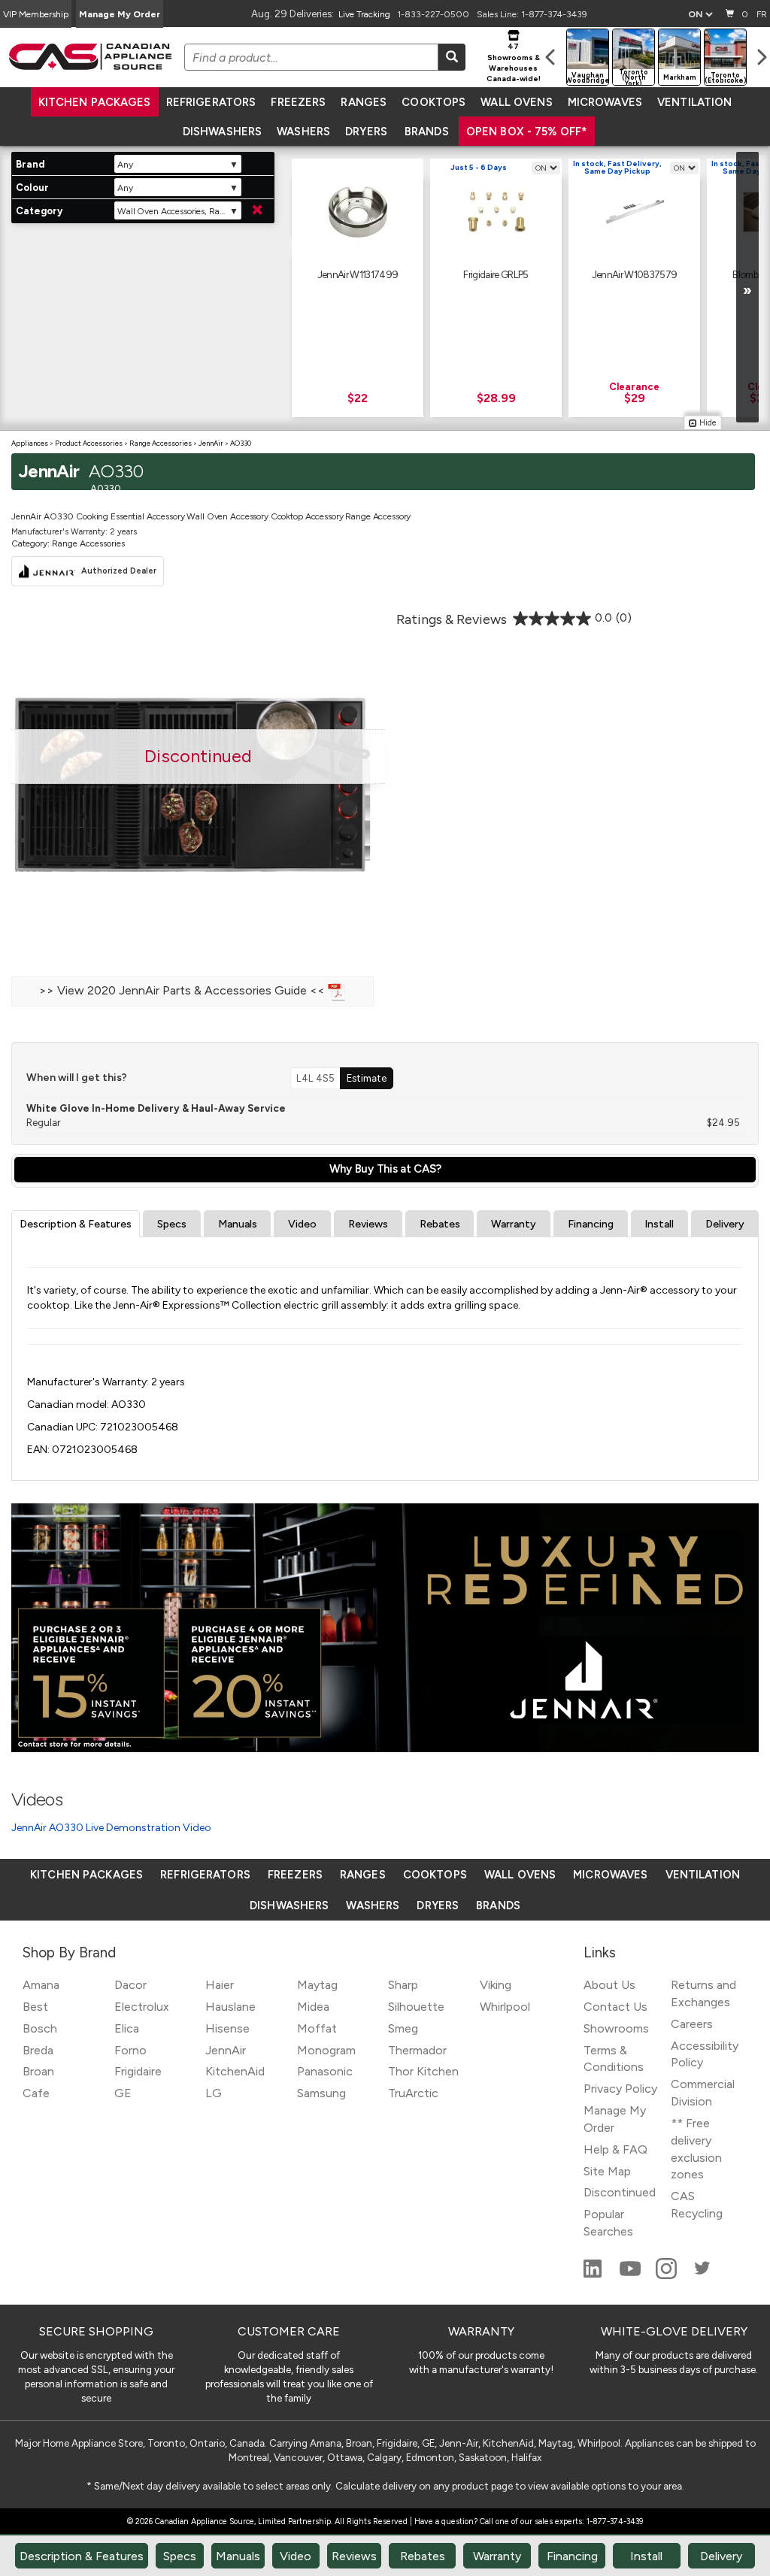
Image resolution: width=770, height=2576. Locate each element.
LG (214, 2093)
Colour (32, 188)
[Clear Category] (257, 210)
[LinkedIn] (594, 2275)
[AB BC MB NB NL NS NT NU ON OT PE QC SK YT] (700, 14)
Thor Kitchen (423, 2071)
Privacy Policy (620, 2089)
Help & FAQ (615, 2149)
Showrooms (616, 2028)
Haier (220, 1985)
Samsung (321, 2093)
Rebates (440, 1224)
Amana (41, 1985)
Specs (172, 1224)
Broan (38, 2071)
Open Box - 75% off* (527, 132)
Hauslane (230, 2007)
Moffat (317, 2028)
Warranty (514, 1224)
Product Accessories (89, 443)
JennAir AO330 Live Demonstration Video (111, 1828)
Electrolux (142, 2007)
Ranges (364, 102)
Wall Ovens (516, 102)
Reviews (368, 1224)
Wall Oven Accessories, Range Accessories (179, 211)
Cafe (36, 2093)
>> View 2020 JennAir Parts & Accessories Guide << (183, 990)
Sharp (403, 1985)
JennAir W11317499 (358, 274)
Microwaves (605, 102)
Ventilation (694, 102)
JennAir (211, 443)
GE (123, 2093)
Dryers (366, 132)
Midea (313, 2007)
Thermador (417, 2050)
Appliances (30, 443)
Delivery (725, 1224)
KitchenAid (235, 2071)
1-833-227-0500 (433, 14)
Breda (38, 2050)
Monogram (326, 2050)
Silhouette (416, 2007)
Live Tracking (364, 14)
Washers (303, 132)
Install (659, 1224)
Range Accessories (161, 443)
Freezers (298, 102)
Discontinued (620, 2192)
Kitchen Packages (95, 102)
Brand (30, 164)
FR (762, 14)
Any (125, 165)
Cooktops (434, 102)
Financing (591, 1224)
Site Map (607, 2171)
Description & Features (76, 1224)
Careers (692, 2024)
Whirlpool (505, 2007)
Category (39, 211)
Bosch (40, 2028)
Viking (496, 1985)
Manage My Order (120, 14)
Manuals (238, 1224)
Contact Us (615, 2007)
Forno (130, 2050)
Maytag (317, 1985)
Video (302, 1224)
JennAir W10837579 (635, 274)
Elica (127, 2028)
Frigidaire (138, 2071)
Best (35, 2007)
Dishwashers (222, 132)
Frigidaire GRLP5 (496, 274)
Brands (427, 132)
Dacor (130, 1985)
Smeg (403, 2028)
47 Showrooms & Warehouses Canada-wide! (514, 62)
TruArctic (413, 2093)
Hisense (227, 2028)
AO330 (241, 443)
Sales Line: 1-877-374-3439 (532, 14)
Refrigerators (211, 102)
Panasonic (325, 2071)
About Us (609, 1985)
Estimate (367, 1078)
